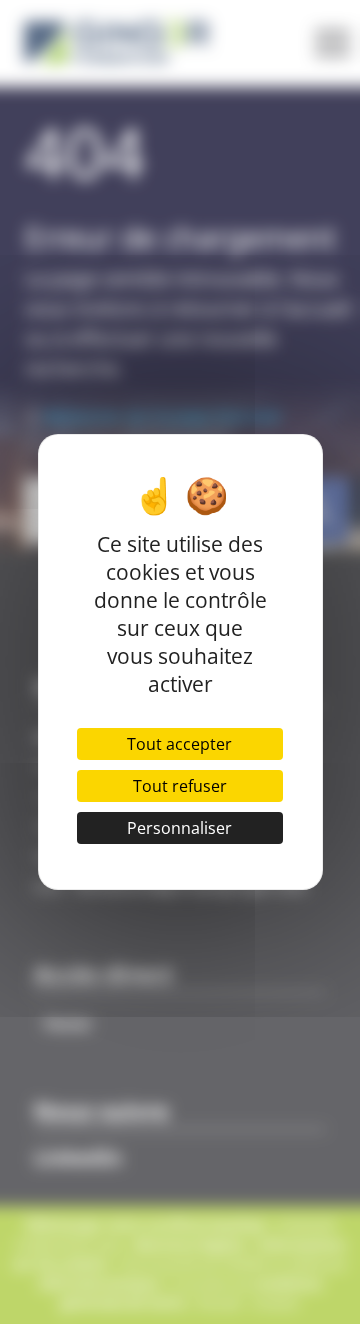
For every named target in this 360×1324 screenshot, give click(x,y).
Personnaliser (179, 828)
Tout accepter (179, 744)
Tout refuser (180, 786)
